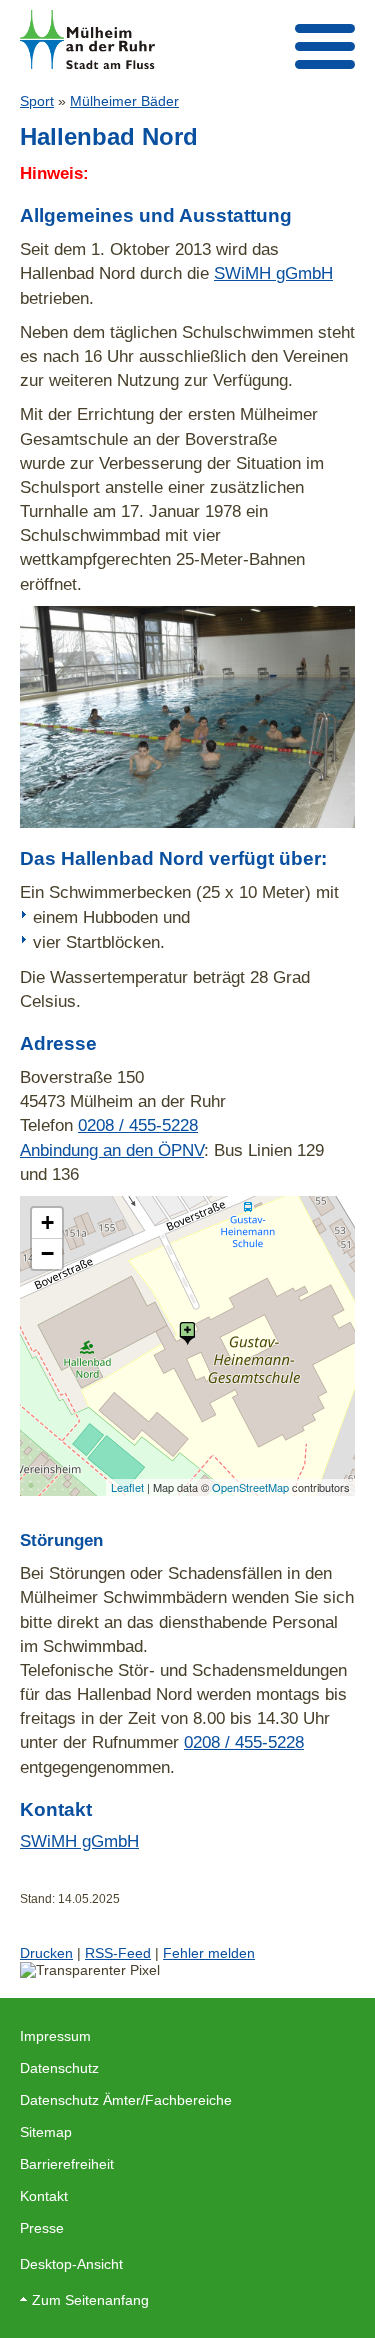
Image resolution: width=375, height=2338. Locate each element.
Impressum (55, 2036)
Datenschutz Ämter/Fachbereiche (126, 2100)
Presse (42, 2228)
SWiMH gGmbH (273, 273)
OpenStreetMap (250, 1487)
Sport (37, 101)
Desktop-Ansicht (71, 2264)
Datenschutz (59, 2068)
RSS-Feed (118, 1953)
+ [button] (47, 1222)
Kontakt (44, 2196)
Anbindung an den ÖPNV (112, 1150)
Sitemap (46, 2132)
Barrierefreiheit (67, 2164)
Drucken (46, 1953)
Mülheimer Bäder (124, 101)
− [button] (47, 1253)
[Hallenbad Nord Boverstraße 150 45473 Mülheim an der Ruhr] (187, 1333)
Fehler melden (209, 1953)
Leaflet (127, 1487)
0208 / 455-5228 (138, 1125)
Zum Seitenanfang (90, 2300)
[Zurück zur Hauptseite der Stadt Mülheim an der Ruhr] (87, 39)
